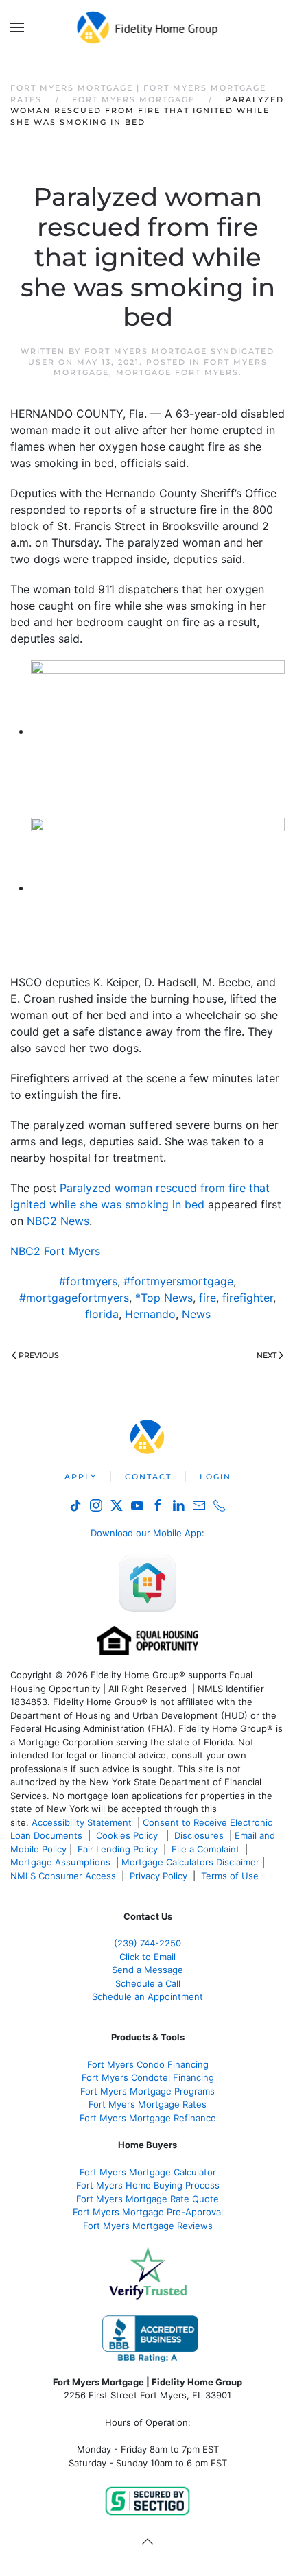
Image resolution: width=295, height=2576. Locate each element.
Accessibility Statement (82, 1822)
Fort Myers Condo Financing (148, 2064)
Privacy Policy (158, 1876)
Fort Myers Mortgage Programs (147, 2091)
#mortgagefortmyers (74, 1298)
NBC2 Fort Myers (55, 1251)
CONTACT (148, 1477)
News (196, 1314)
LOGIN (215, 1477)
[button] (17, 27)
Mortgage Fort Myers (177, 372)
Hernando (150, 1314)
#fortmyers (88, 1281)
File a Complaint (207, 1849)
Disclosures (199, 1835)
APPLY (81, 1477)
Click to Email (147, 1957)
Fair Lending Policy (118, 1849)
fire (208, 1298)
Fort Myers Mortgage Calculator (148, 2172)
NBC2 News (58, 1221)
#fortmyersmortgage (178, 1281)
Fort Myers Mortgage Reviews (148, 2226)
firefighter (248, 1298)
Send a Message (147, 1970)
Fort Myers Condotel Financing (148, 2077)
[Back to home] (148, 27)
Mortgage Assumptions (60, 1862)
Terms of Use (231, 1876)
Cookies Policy (128, 1835)
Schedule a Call (148, 1983)
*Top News (164, 1298)
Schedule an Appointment (147, 1996)
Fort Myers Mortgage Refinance (148, 2118)
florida (102, 1314)
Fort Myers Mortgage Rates (147, 2104)
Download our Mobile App (146, 1533)
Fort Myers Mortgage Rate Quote (147, 2199)
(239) (147, 1943)
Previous (39, 1355)
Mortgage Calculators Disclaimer (190, 1862)
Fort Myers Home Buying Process (148, 2185)
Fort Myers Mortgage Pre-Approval (148, 2212)
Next (267, 1355)
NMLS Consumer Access (63, 1876)
